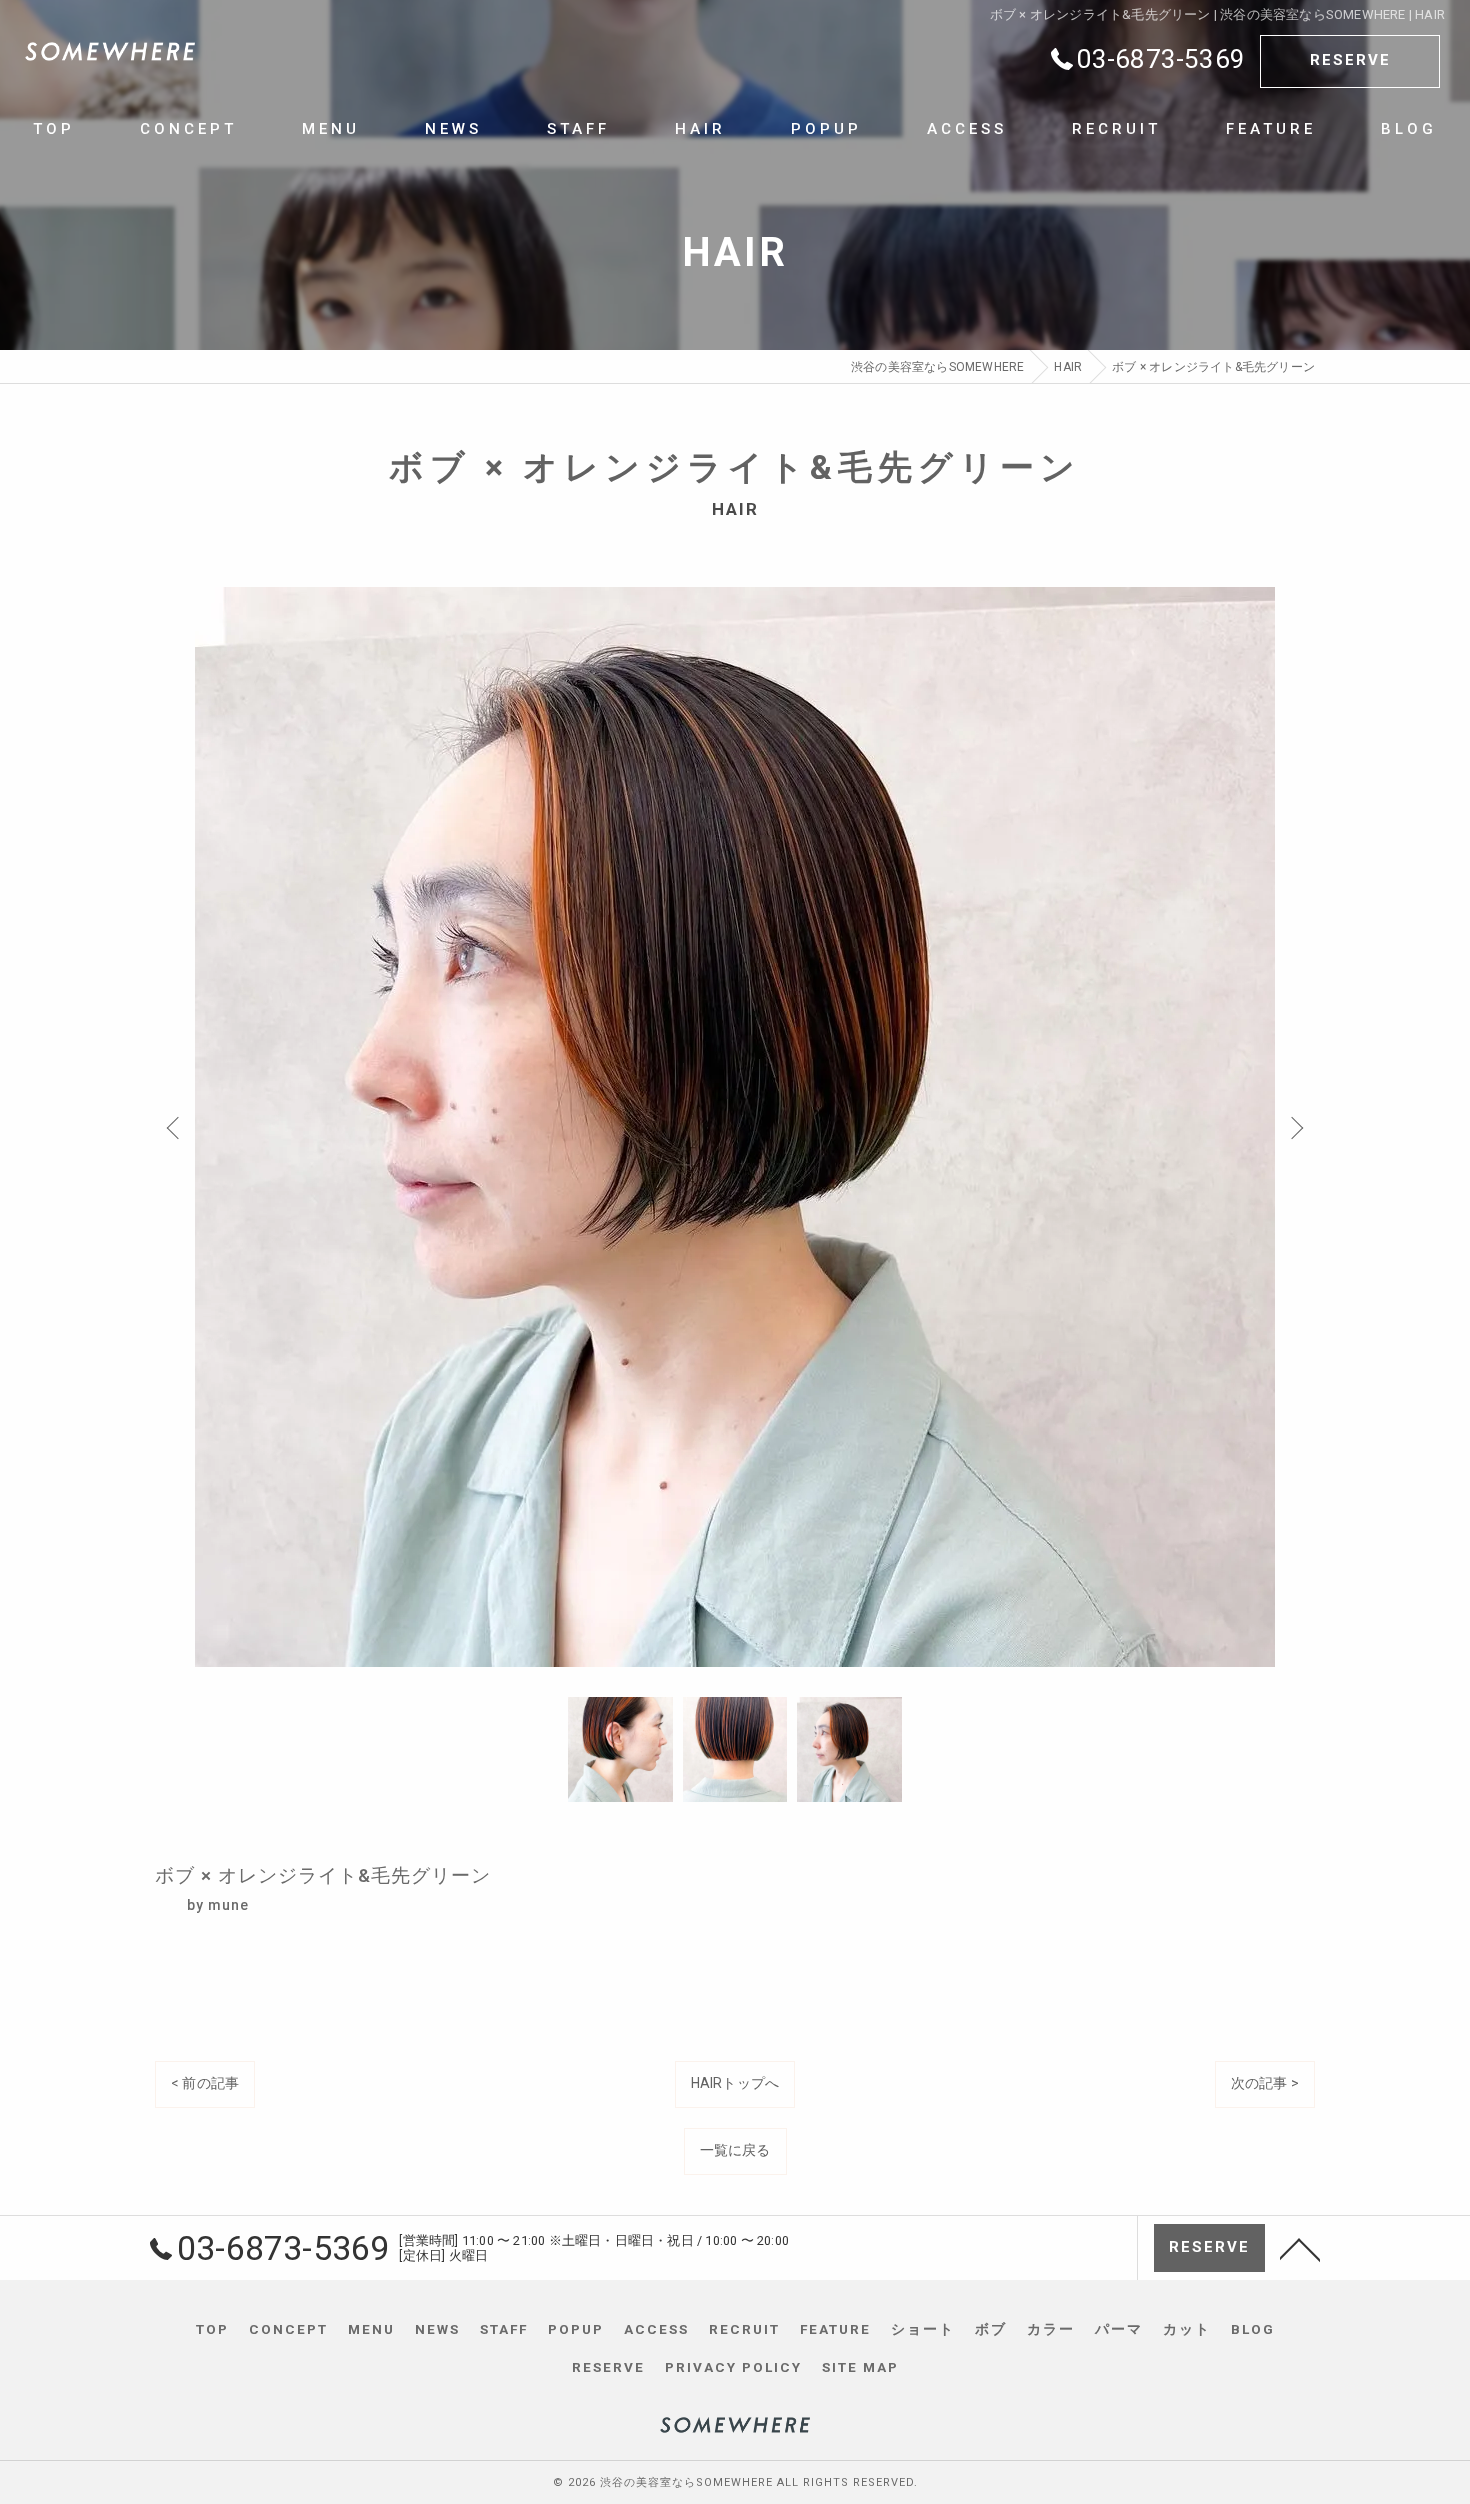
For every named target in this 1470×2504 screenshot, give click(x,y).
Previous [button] (175, 1127)
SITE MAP (860, 2367)
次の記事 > (1265, 2083)
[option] (735, 1127)
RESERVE (1350, 60)
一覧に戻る (735, 2150)
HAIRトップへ (735, 2083)
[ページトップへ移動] (1300, 2248)
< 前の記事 (205, 2083)
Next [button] (1295, 1127)
